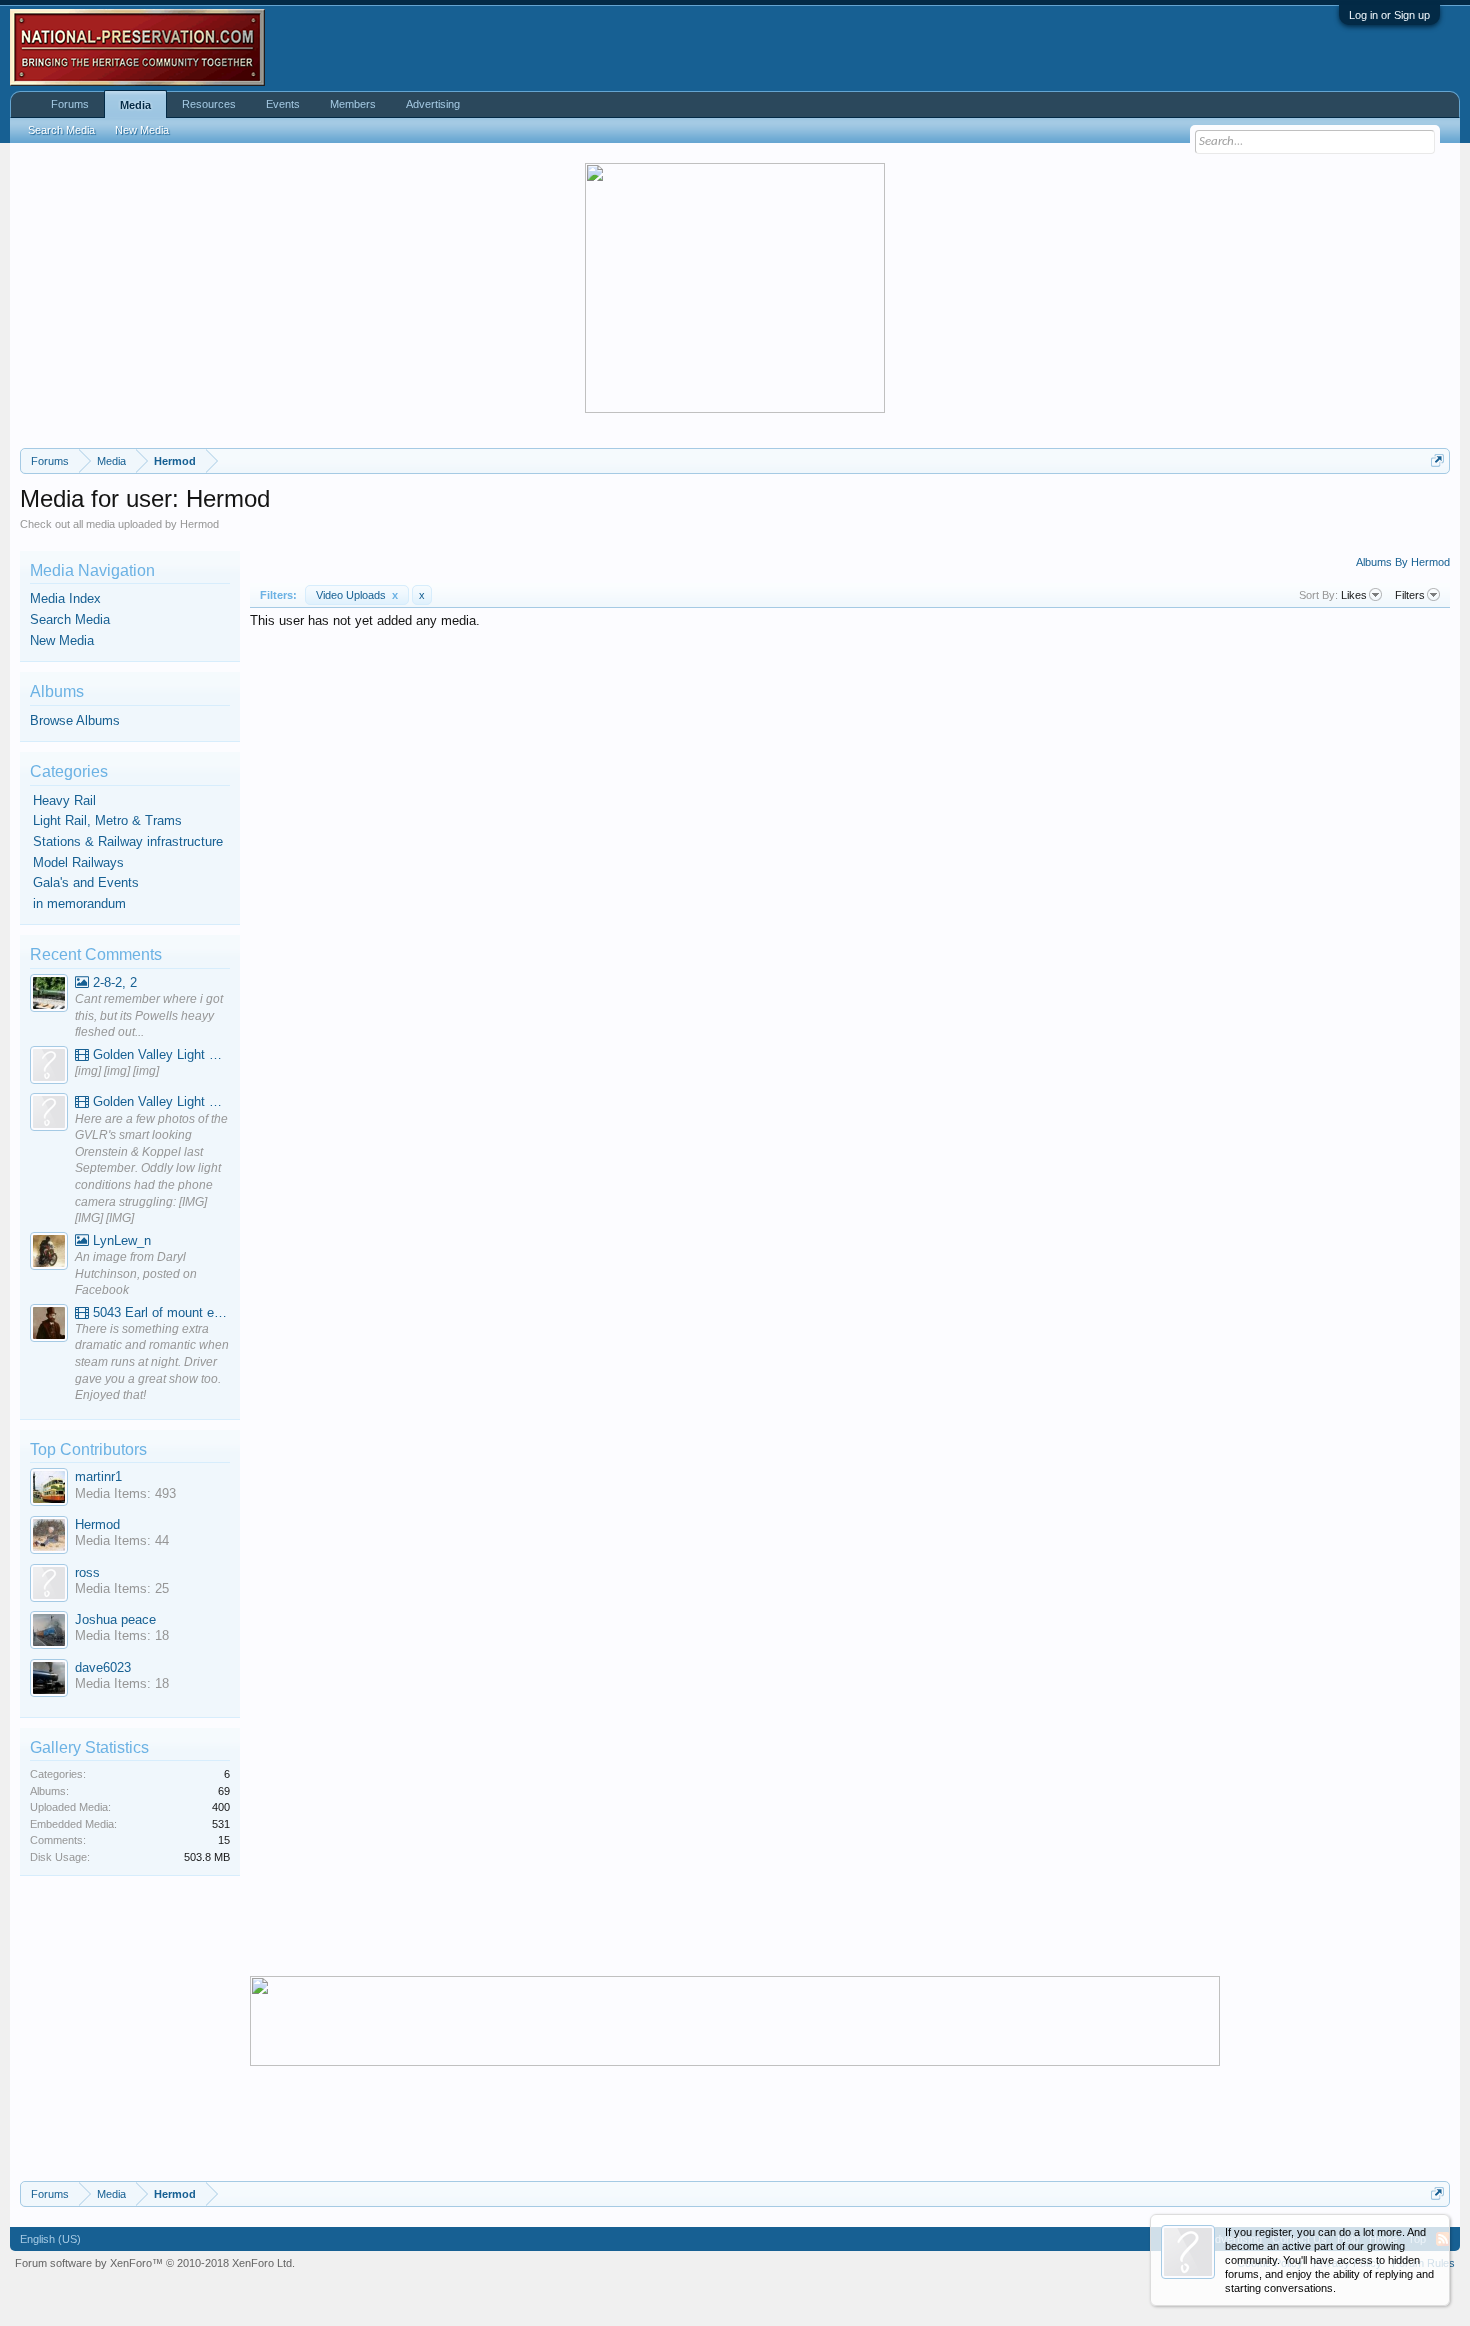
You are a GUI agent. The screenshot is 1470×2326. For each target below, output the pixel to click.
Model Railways (78, 862)
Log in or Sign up (1389, 15)
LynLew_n (120, 1240)
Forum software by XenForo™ (155, 2263)
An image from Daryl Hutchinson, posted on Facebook (136, 1273)
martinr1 (98, 1476)
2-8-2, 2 (113, 982)
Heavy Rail (64, 800)
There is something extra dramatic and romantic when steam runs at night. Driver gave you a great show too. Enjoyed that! (152, 1362)
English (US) (50, 2239)
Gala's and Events (86, 882)
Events (283, 104)
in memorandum (79, 903)
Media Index (65, 598)
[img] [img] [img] (117, 1071)
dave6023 (103, 1667)
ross (87, 1572)
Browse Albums (75, 720)
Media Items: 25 (122, 1588)
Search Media (70, 619)
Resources (209, 104)
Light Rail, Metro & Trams (107, 820)
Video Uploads (357, 595)
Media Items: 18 (122, 1635)
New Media (62, 640)
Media (135, 105)
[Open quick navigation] (1437, 460)
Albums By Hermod (1403, 562)
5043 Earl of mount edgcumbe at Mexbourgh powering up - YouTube (159, 1312)
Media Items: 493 (125, 1493)
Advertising (433, 104)
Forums (70, 104)
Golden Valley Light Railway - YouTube (159, 1054)
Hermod (97, 1524)
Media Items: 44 (122, 1540)
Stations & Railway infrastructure (128, 841)
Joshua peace (115, 1619)
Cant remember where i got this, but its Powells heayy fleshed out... (149, 1015)
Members (353, 104)
